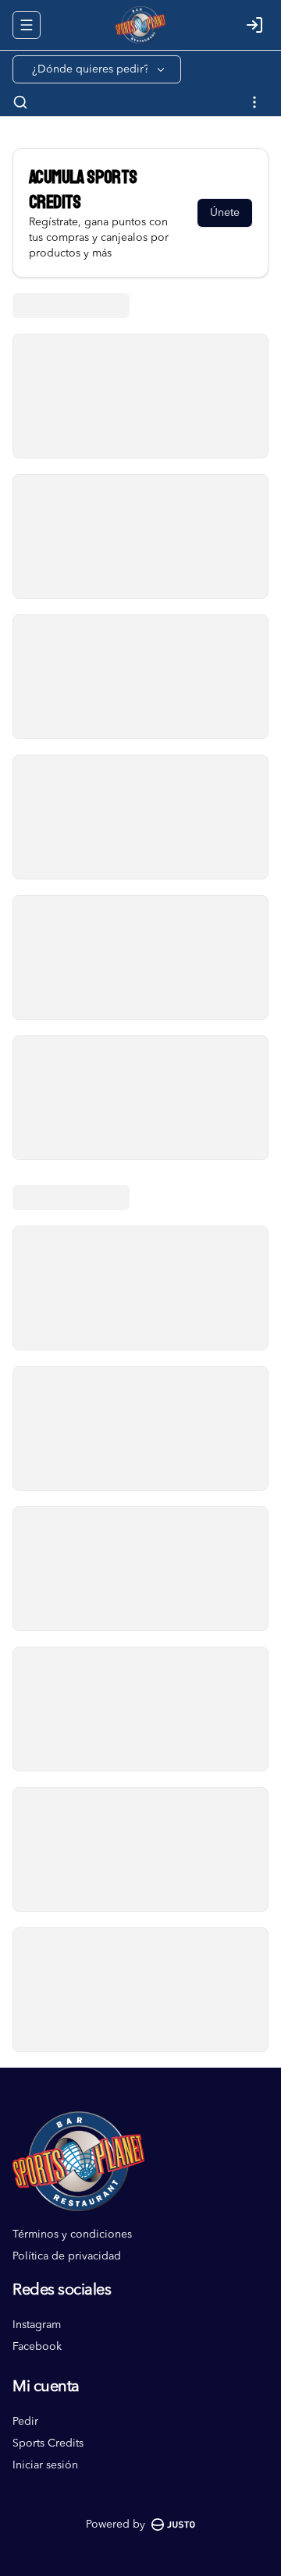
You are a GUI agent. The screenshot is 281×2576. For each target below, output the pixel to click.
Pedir (25, 2422)
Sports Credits (48, 2443)
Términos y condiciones (72, 2235)
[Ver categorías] (254, 102)
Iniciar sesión (45, 2465)
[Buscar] (20, 102)
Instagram (37, 2325)
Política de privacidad (67, 2256)
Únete (225, 213)
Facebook (37, 2347)
